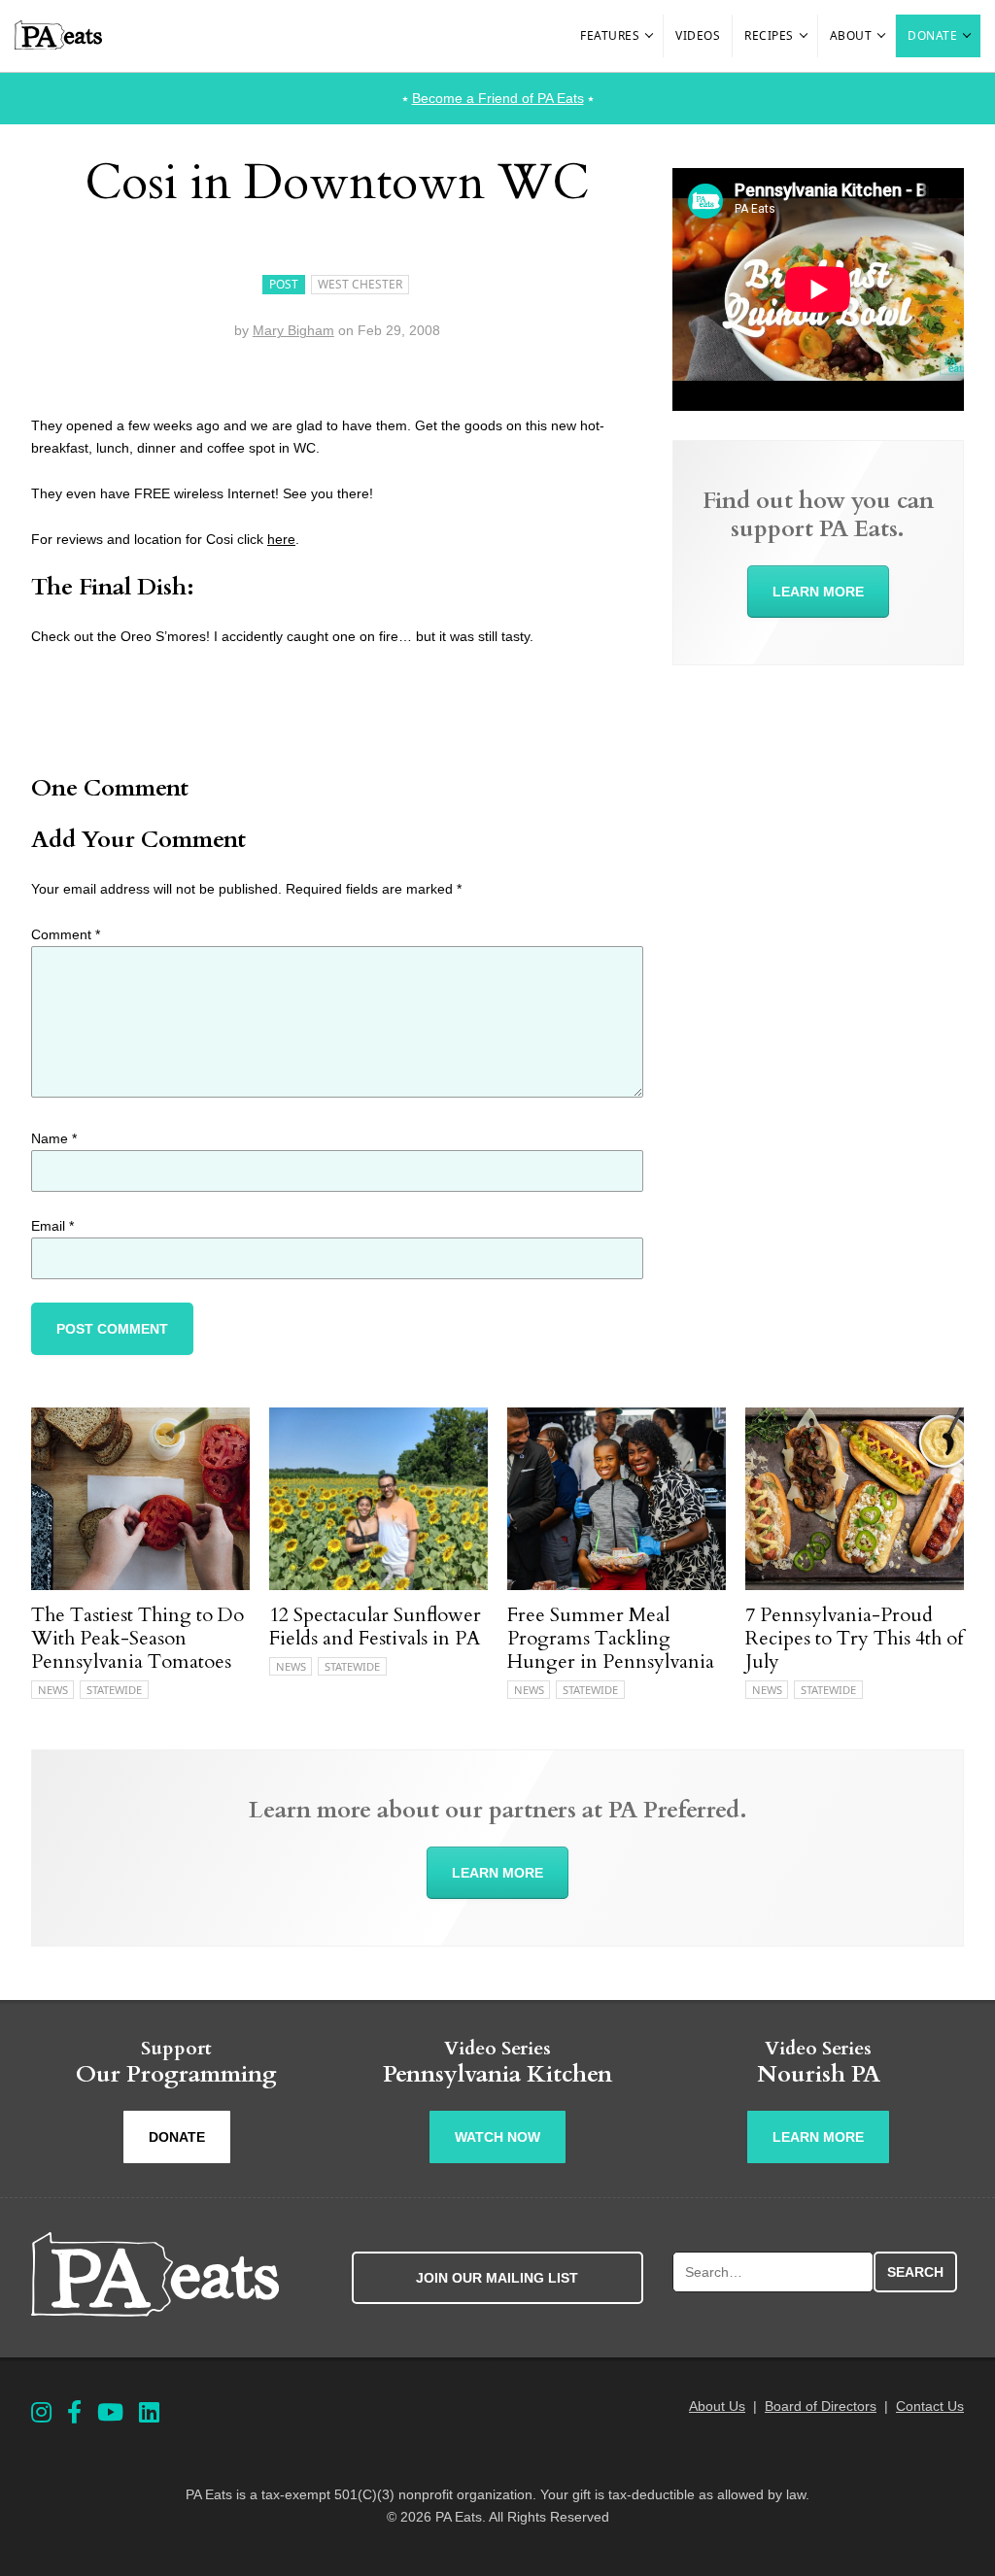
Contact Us (930, 2406)
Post (284, 284)
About (851, 35)
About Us (717, 2406)
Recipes (769, 35)
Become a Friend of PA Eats (498, 98)
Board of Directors (821, 2406)
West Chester (360, 284)
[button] (650, 36)
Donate (932, 35)
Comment (66, 934)
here (281, 539)
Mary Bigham (293, 330)
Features (610, 35)
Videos (698, 35)
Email (52, 1226)
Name (54, 1138)
